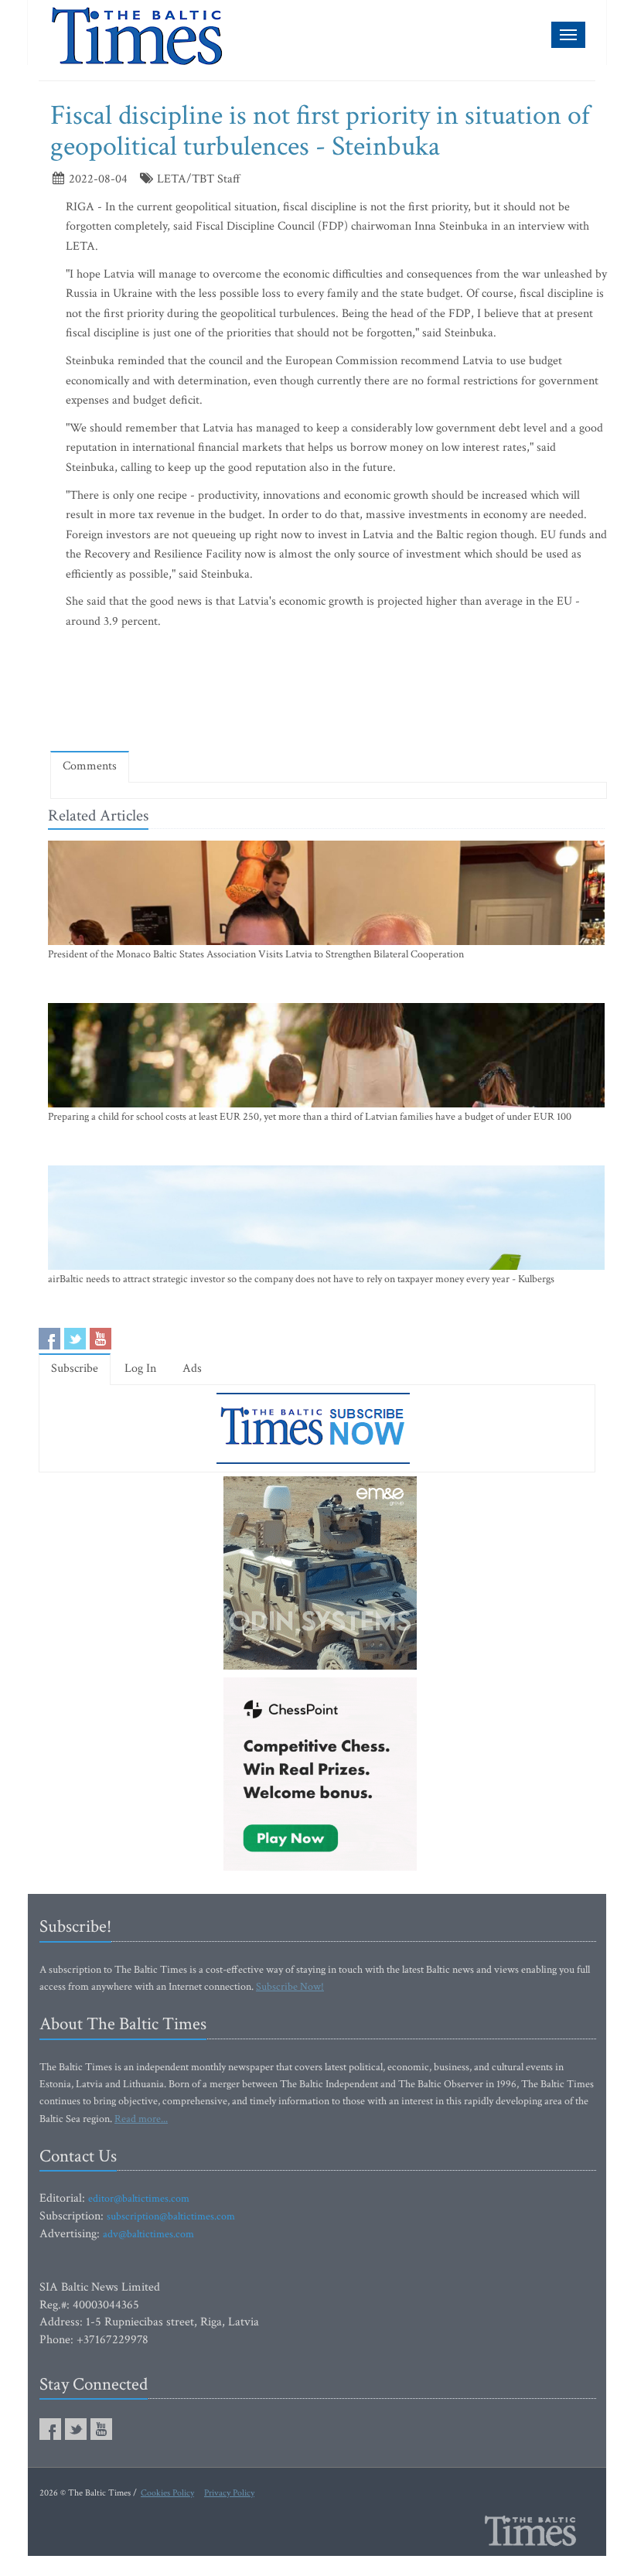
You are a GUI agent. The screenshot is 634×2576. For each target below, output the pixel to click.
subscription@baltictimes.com (171, 2216)
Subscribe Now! (290, 1987)
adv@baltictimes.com (148, 2234)
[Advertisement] (332, 694)
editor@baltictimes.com (139, 2199)
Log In (140, 1368)
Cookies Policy (167, 2493)
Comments (90, 766)
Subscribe (75, 1368)
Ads (192, 1368)
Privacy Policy (229, 2493)
